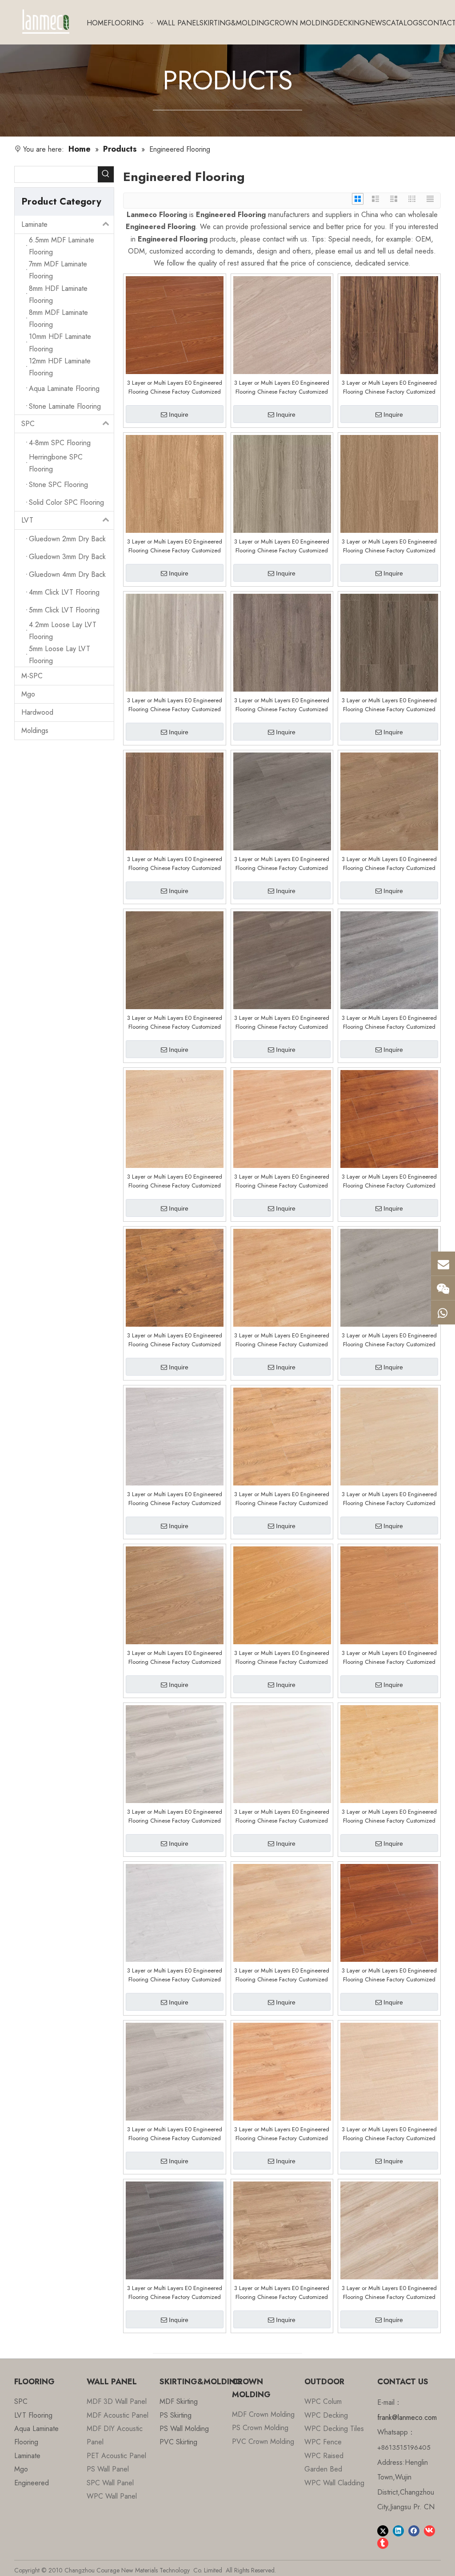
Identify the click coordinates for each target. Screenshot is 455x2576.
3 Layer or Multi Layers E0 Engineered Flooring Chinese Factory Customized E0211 (282, 2293)
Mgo (28, 694)
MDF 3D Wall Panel (117, 2401)
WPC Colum (323, 2401)
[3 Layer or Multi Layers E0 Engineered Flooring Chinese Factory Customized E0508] (175, 1436)
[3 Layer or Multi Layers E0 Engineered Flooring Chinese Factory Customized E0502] (282, 1595)
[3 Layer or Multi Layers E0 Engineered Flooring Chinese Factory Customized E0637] (282, 483)
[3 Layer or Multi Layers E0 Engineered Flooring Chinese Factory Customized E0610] (175, 960)
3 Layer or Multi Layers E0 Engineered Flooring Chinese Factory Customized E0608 (389, 1022)
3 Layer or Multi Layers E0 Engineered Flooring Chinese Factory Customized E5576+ (282, 387)
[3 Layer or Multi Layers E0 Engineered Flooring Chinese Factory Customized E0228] (175, 1753)
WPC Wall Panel (112, 2496)
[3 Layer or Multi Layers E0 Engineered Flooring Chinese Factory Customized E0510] (389, 1277)
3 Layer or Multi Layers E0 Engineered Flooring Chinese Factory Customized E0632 (389, 705)
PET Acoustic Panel (116, 2456)
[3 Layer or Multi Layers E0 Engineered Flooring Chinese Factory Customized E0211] (282, 2230)
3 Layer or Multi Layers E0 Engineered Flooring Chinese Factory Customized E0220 (282, 1816)
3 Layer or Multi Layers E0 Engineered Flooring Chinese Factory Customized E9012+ (389, 2293)
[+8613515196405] (443, 1312)
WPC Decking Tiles (334, 2429)
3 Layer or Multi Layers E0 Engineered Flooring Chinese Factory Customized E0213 (389, 2134)
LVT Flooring (33, 2415)
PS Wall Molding (184, 2429)
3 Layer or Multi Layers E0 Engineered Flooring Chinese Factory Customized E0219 (389, 1816)
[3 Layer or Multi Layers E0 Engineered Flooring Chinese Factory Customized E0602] (175, 1277)
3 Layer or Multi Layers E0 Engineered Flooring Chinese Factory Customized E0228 (175, 1816)
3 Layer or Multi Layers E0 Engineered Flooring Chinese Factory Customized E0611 (389, 864)
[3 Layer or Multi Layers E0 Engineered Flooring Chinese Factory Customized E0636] (389, 483)
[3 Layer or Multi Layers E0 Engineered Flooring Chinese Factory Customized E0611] (389, 801)
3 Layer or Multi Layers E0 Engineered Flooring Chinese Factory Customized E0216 (175, 2134)
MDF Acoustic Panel (118, 2415)
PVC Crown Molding (263, 2441)
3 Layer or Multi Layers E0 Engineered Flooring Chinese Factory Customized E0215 (282, 2134)
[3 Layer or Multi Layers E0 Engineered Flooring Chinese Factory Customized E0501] (389, 1595)
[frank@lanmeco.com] (443, 1264)
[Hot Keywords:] (106, 174)
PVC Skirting (178, 2442)
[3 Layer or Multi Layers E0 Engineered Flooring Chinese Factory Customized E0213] (389, 2071)
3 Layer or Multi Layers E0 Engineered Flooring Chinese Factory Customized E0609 (282, 1022)
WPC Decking (326, 2415)
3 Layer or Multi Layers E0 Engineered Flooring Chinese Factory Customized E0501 (389, 1658)
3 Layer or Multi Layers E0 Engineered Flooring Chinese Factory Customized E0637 (282, 546)
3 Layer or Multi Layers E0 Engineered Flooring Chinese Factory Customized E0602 (175, 1340)
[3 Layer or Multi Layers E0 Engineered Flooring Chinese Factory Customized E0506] (282, 1436)
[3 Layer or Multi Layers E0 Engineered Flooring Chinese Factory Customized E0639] (389, 324)
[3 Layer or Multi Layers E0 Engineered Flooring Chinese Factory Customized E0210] (282, 1912)
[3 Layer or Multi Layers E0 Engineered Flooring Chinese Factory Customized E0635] (175, 642)
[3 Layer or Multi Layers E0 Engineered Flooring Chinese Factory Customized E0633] (282, 642)
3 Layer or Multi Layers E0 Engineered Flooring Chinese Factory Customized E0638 (175, 546)
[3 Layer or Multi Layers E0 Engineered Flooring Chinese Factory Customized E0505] (389, 1436)
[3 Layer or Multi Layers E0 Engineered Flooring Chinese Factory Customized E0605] (389, 1118)
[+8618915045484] (443, 1288)
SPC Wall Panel (110, 2483)
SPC (28, 424)
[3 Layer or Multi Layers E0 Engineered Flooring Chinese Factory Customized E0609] (282, 960)
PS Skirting (176, 2415)
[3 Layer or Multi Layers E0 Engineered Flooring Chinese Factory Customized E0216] (175, 2071)
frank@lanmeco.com (407, 2417)
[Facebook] (414, 2530)
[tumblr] (383, 2543)
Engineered (32, 2483)
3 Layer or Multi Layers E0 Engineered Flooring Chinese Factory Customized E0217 (389, 1975)
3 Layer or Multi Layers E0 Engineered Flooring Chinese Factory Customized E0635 (175, 705)
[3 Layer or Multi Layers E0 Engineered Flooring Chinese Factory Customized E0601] (282, 1277)
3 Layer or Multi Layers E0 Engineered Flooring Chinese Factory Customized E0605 (389, 1181)
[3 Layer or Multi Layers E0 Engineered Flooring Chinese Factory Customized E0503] (175, 1595)
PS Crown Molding (260, 2428)
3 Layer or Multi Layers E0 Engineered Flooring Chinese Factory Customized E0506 (282, 1499)
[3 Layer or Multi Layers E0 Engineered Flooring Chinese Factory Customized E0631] (175, 801)
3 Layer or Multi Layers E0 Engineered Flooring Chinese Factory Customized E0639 (389, 387)
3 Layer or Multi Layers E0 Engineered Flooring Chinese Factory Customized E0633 (282, 705)
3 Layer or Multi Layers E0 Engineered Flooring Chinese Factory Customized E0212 (175, 2293)
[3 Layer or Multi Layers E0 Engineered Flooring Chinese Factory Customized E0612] (282, 801)
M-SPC (32, 676)
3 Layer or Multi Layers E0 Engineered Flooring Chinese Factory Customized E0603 (282, 1181)
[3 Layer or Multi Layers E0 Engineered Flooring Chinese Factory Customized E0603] (282, 1118)
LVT (27, 520)
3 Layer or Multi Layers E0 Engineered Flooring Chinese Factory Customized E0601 (282, 1340)
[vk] (429, 2530)
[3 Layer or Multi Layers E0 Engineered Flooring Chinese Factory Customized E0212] (175, 2230)
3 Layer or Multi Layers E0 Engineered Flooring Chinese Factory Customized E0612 (282, 864)
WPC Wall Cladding (334, 2483)
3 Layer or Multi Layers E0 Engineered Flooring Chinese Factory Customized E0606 (175, 1181)
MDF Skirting (179, 2401)
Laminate (34, 224)
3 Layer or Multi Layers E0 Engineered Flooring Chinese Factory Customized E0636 (389, 546)
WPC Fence (323, 2442)
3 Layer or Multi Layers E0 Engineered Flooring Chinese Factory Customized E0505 (389, 1499)
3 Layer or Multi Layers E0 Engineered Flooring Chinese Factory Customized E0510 (389, 1340)
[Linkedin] (398, 2530)
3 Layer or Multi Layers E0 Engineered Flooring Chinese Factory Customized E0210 (282, 1975)
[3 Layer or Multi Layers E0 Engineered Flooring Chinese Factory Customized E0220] (282, 1753)
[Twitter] (383, 2530)
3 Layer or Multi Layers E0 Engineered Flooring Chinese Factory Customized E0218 (175, 1975)
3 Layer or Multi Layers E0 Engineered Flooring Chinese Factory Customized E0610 (175, 1022)
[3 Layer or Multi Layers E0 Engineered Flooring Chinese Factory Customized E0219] (389, 1753)
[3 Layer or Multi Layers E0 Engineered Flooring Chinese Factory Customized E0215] (282, 2071)
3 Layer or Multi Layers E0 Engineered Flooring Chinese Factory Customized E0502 (282, 1658)
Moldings (35, 731)
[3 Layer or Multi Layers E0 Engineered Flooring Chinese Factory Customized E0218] (175, 1912)
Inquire (179, 415)
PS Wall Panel (108, 2469)
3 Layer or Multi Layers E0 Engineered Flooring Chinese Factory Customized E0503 (175, 1658)
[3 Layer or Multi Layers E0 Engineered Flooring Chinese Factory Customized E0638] (175, 483)
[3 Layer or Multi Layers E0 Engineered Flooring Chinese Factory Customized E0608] (389, 960)
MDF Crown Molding (263, 2414)
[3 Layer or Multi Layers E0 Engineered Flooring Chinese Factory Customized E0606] (175, 1118)
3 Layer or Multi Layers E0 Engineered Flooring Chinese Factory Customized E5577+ (175, 387)
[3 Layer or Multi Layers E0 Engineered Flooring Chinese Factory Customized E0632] (389, 642)
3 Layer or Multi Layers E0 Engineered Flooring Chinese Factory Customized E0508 (175, 1499)
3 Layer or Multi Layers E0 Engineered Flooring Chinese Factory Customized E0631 (175, 864)
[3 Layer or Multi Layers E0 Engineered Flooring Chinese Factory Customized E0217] (389, 1912)
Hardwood (37, 712)
